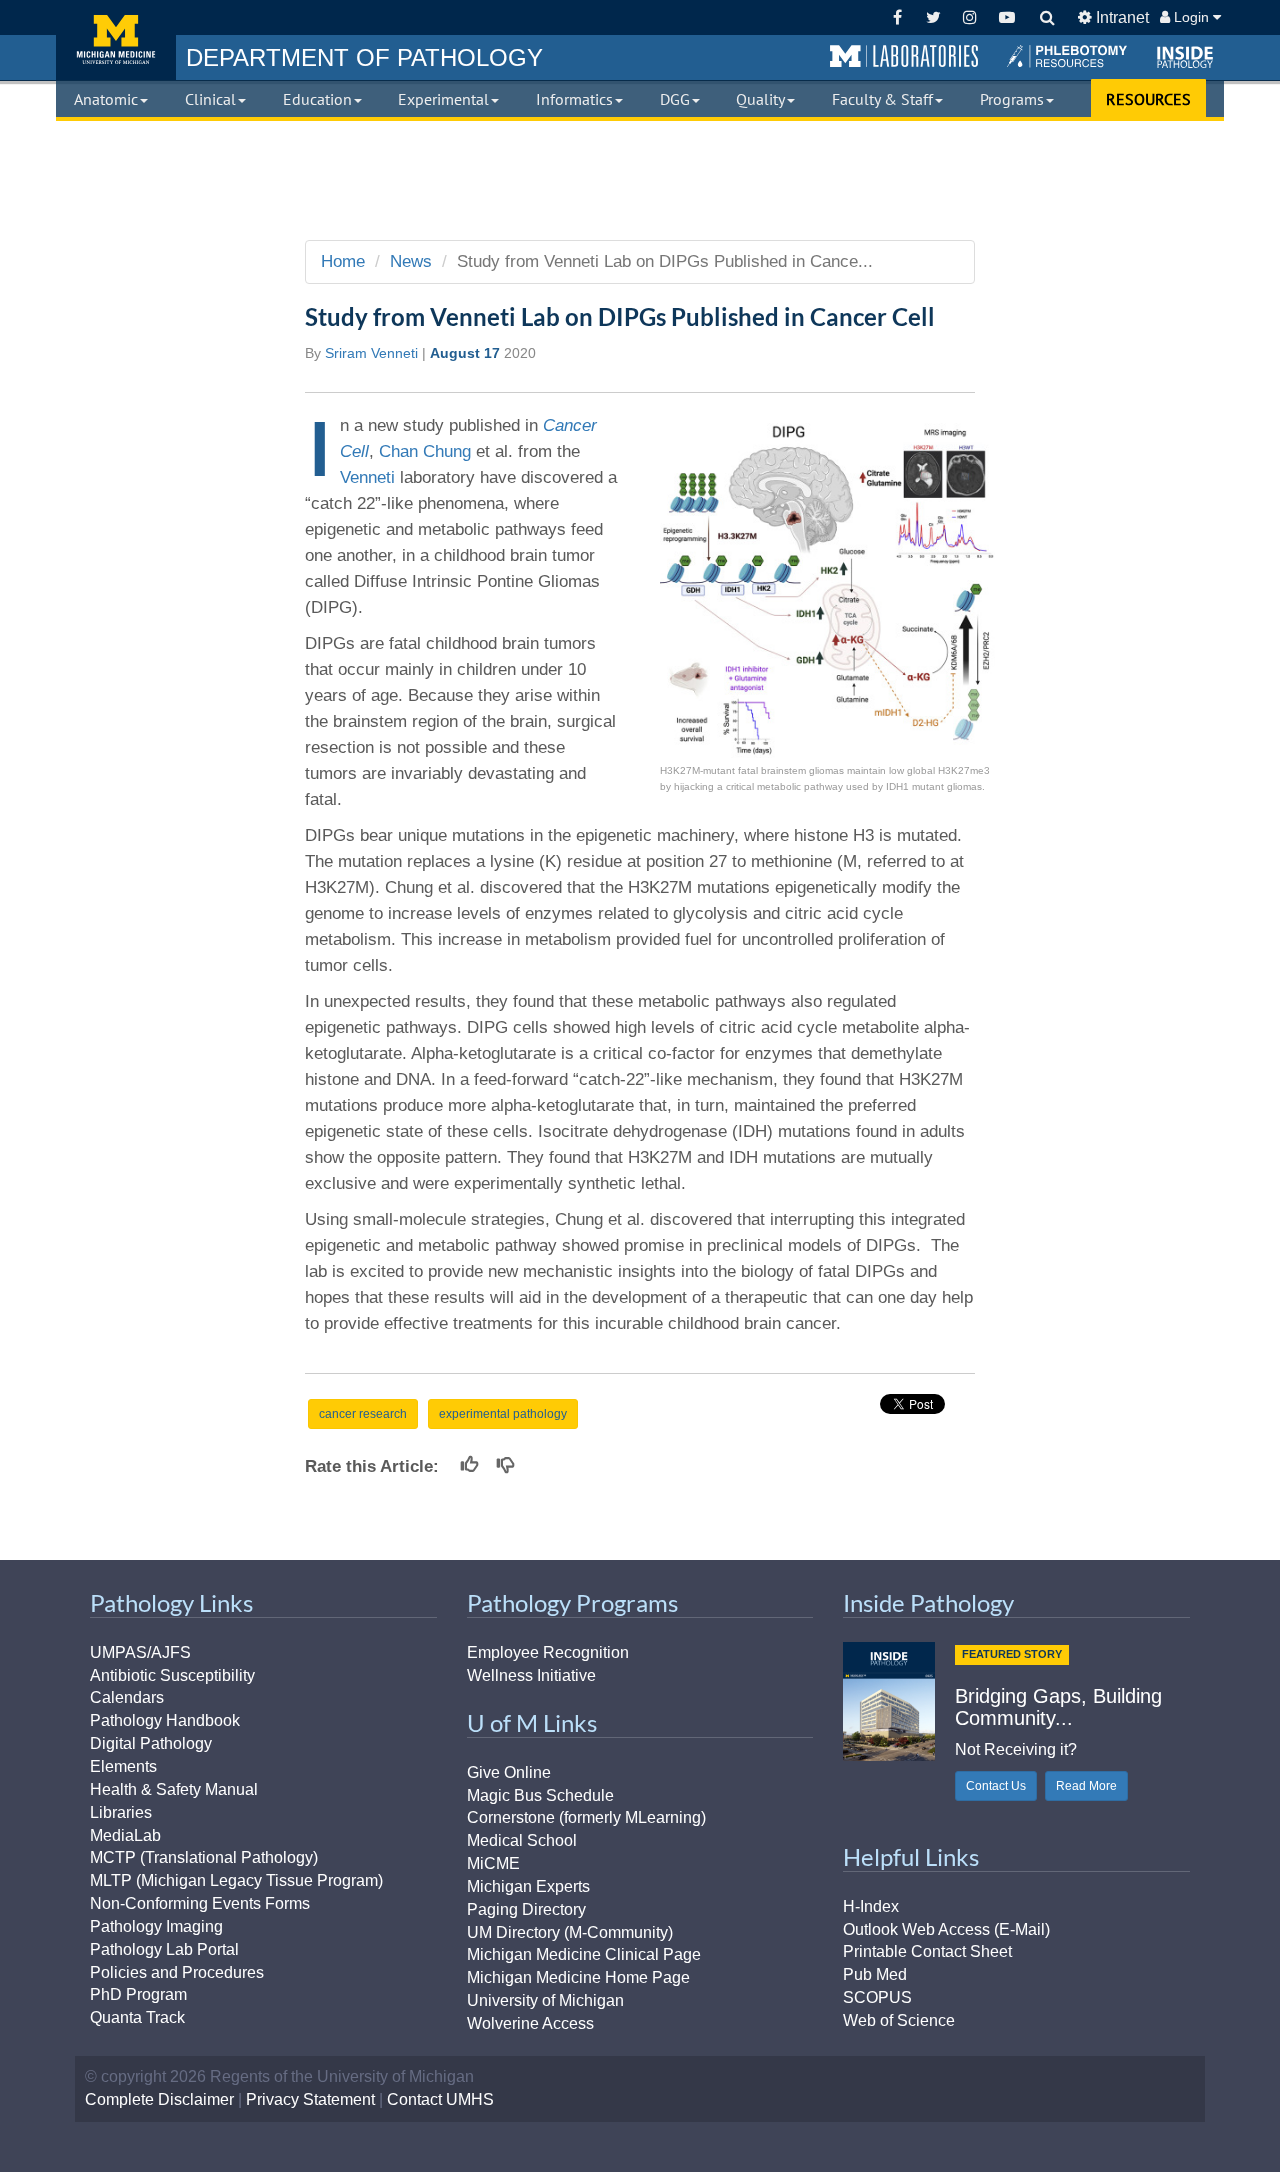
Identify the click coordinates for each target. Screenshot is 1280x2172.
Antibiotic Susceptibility (172, 1675)
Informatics (574, 99)
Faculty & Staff (882, 99)
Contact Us (996, 1786)
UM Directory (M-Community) (570, 1932)
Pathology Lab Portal (164, 1949)
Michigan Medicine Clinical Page (584, 1954)
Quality (760, 99)
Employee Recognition (548, 1652)
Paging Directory (526, 1909)
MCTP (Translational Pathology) (204, 1857)
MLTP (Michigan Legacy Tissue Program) (236, 1880)
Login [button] (1191, 17)
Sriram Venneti (371, 353)
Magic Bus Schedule (540, 1795)
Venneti (367, 477)
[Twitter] (933, 17)
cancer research (363, 1414)
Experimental (443, 99)
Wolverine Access (530, 2023)
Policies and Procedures (177, 1972)
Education (317, 99)
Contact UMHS (440, 2099)
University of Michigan (545, 2000)
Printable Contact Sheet (927, 1951)
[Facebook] (897, 17)
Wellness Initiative (531, 1675)
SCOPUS (877, 1997)
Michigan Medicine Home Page (578, 1977)
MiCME (493, 1863)
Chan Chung (425, 451)
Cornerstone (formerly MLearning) (586, 1817)
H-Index (871, 1906)
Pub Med (875, 1974)
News (411, 261)
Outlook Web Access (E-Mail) (946, 1929)
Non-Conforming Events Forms (200, 1903)
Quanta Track (137, 2017)
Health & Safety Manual (174, 1789)
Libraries (121, 1812)
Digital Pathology (151, 1743)
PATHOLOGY (364, 57)
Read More (1086, 1786)
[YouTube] (1006, 17)
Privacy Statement (310, 2099)
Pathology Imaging (156, 1926)
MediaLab (125, 1835)
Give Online (509, 1772)
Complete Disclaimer (159, 2099)
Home (343, 261)
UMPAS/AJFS (140, 1652)
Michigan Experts (528, 1886)
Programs (1012, 99)
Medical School (522, 1840)
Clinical (210, 99)
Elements (123, 1766)
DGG (675, 99)
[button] (904, 57)
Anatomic (106, 99)
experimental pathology (503, 1414)
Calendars (127, 1697)
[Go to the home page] (116, 40)
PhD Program (138, 1994)
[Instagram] (970, 17)
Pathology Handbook (165, 1720)
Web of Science (899, 2020)
